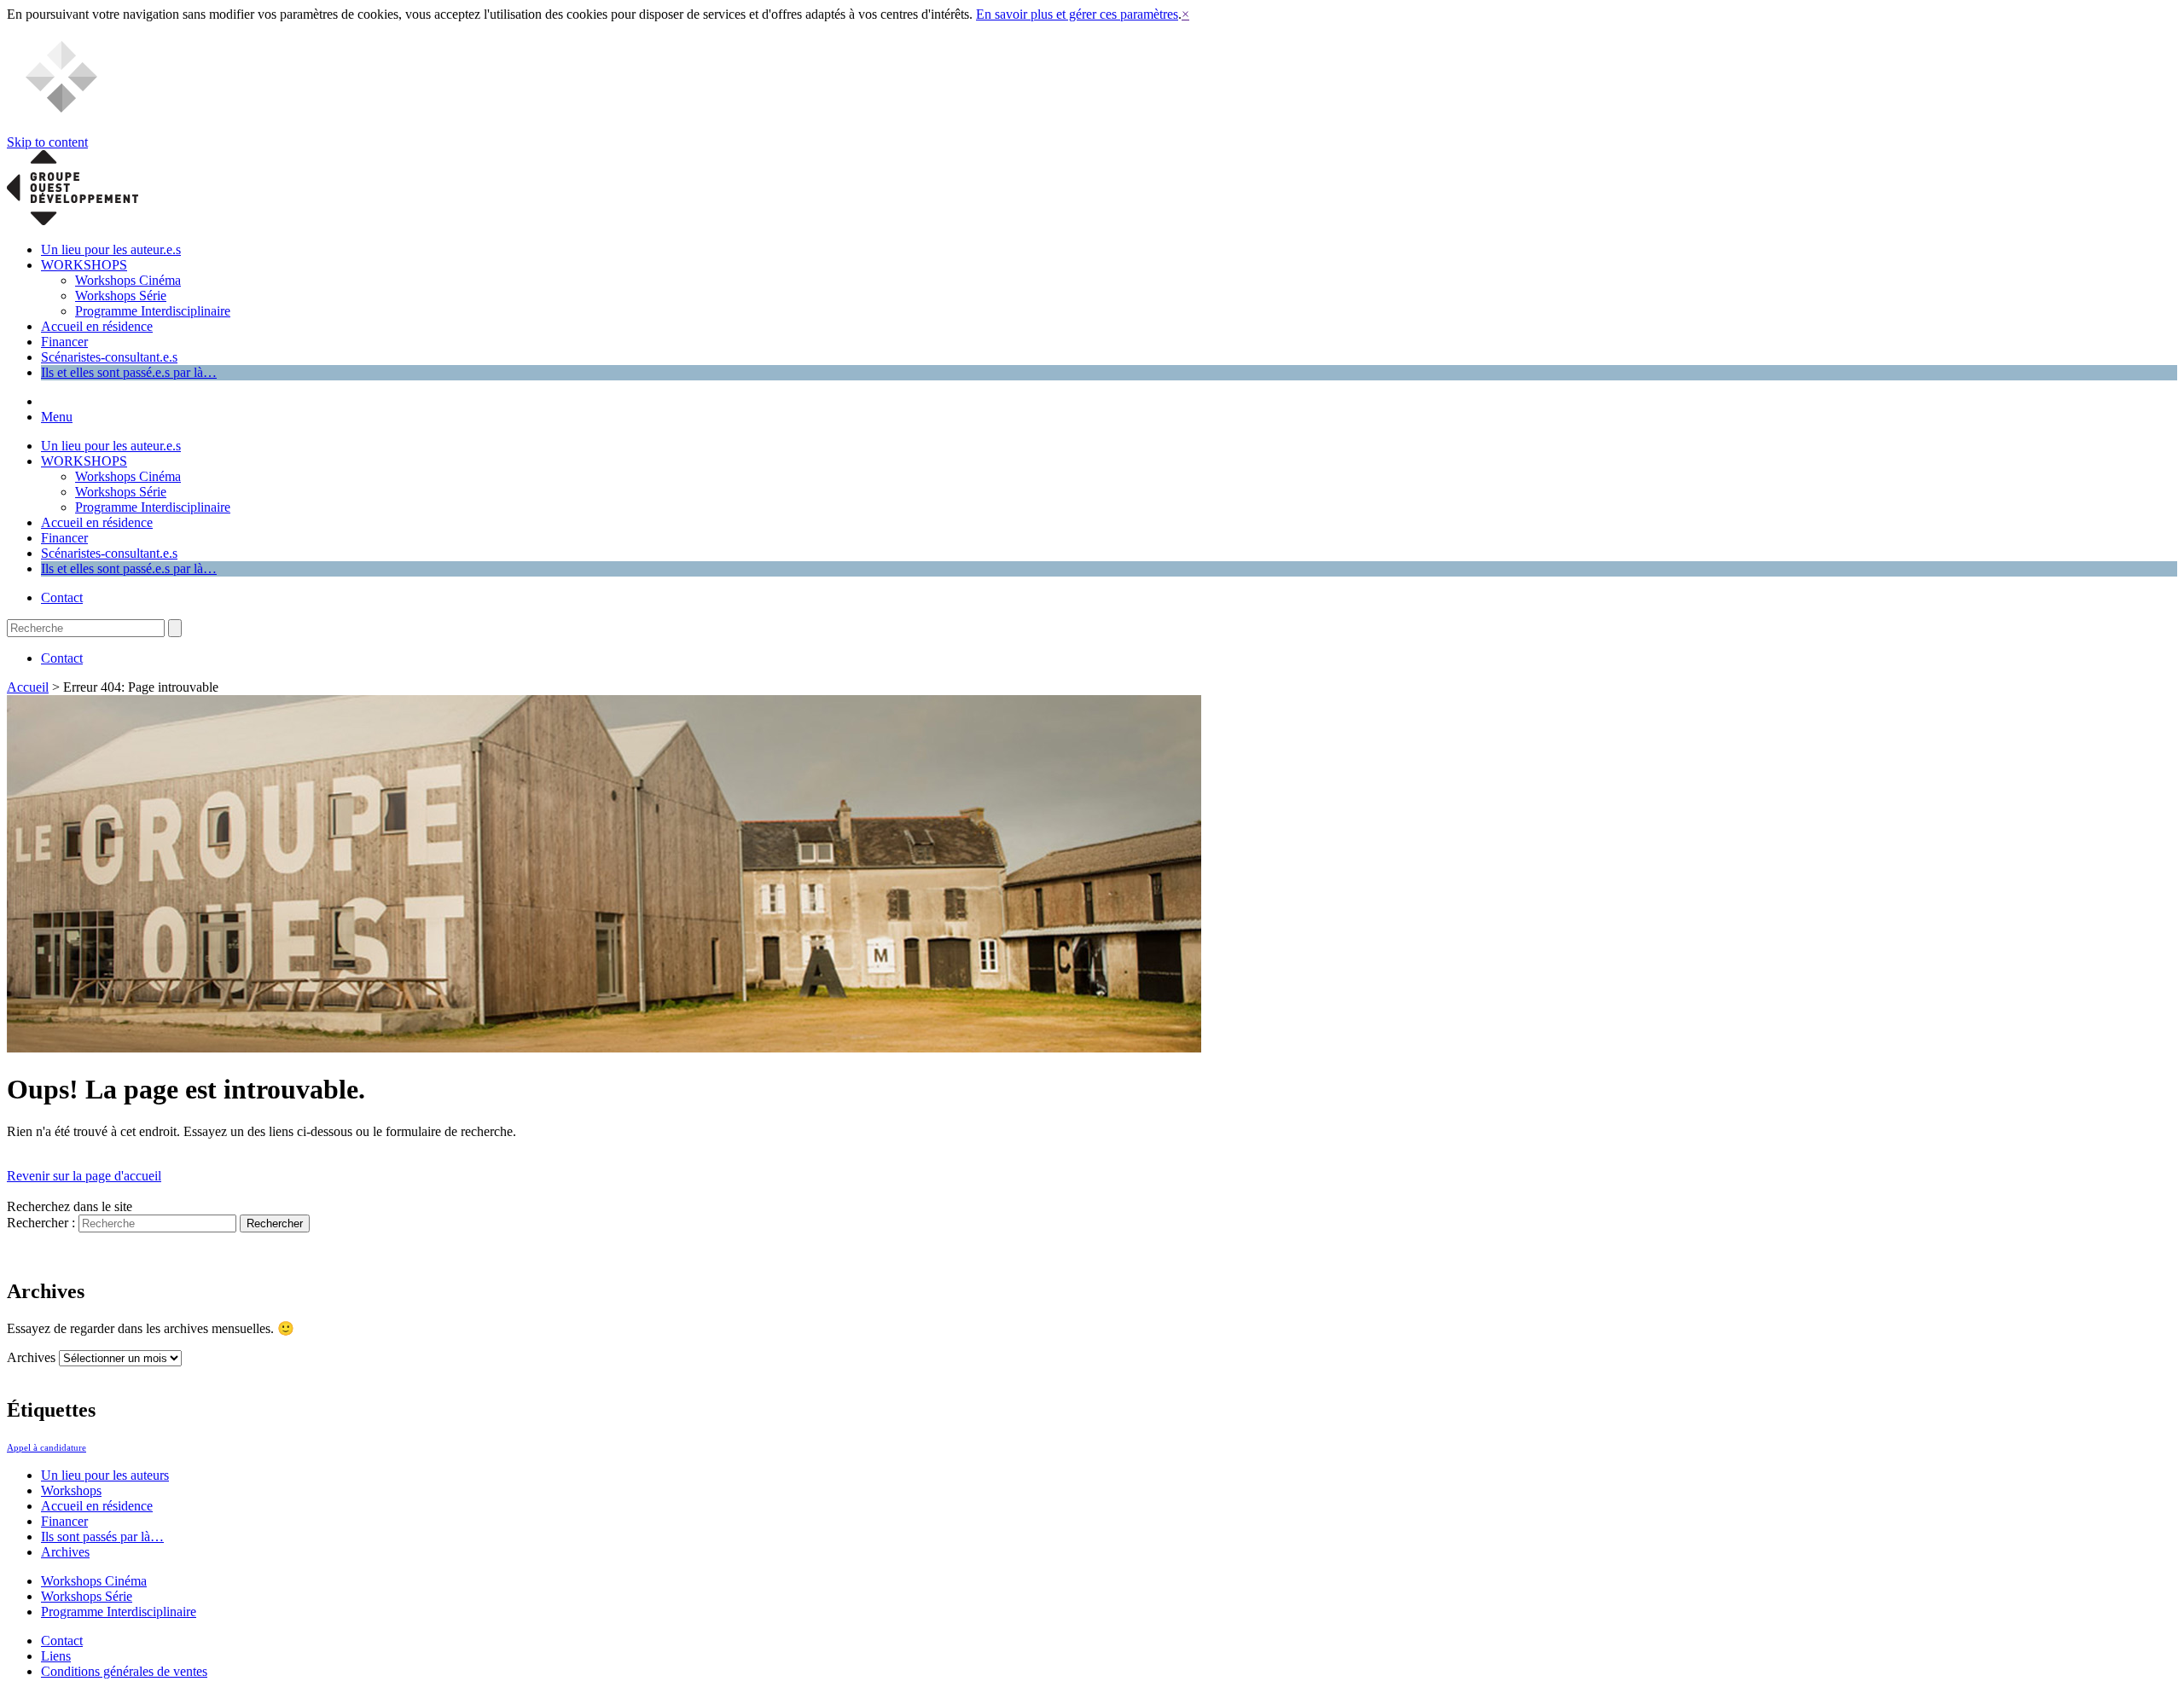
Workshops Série (121, 296)
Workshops (71, 1490)
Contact (62, 597)
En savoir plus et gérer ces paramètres (1077, 14)
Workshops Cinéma (128, 280)
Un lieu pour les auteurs (105, 1475)
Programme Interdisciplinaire (153, 311)
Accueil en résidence (97, 326)
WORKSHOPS (84, 265)
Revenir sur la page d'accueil (84, 1176)
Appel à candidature (46, 1448)
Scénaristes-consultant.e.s (109, 357)
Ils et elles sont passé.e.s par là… (129, 372)
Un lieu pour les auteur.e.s (111, 249)
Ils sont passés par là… (102, 1536)
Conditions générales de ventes (124, 1671)
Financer (64, 342)
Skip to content (47, 142)
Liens (56, 1656)
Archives (31, 1357)
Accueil (28, 687)
